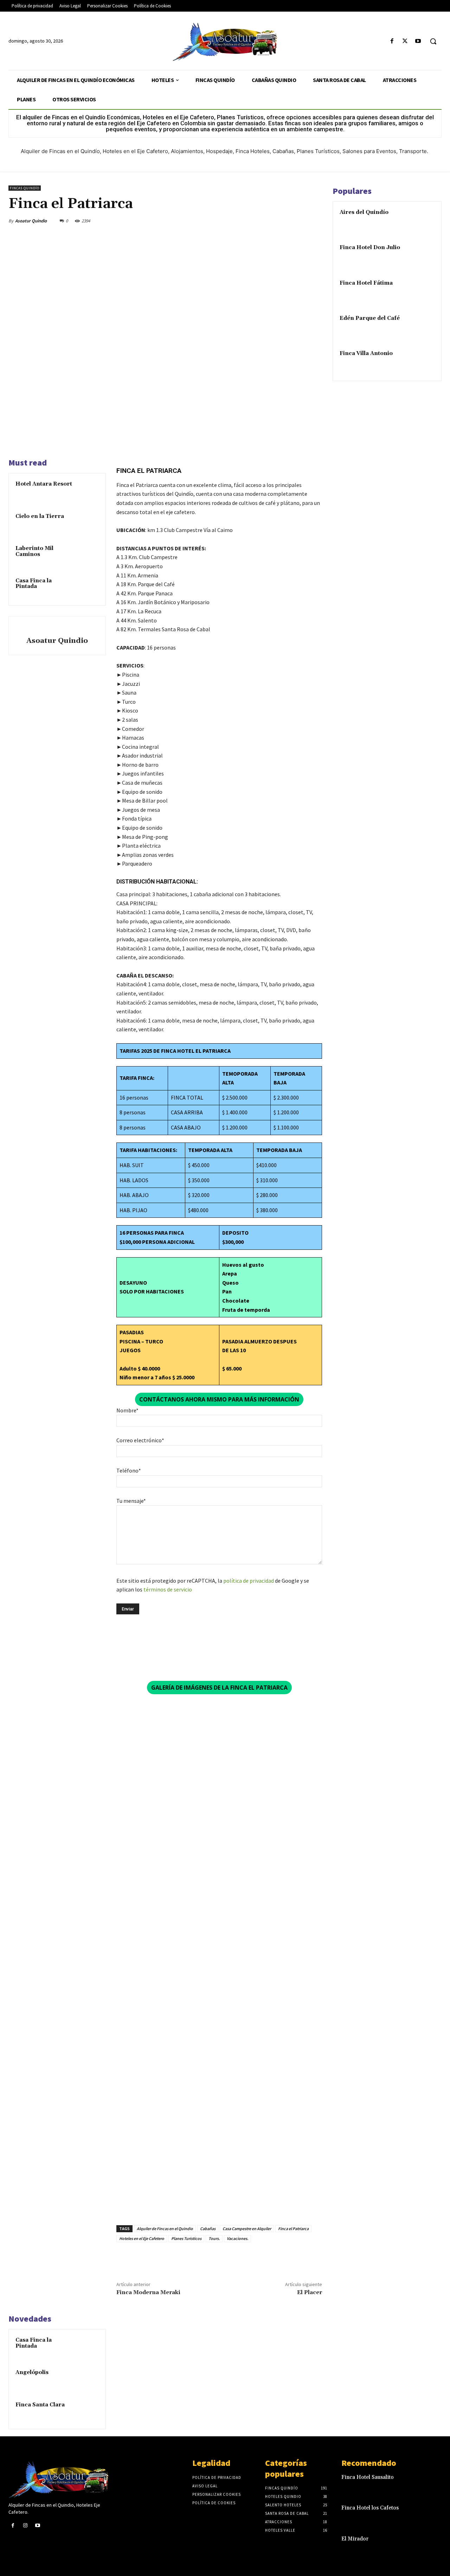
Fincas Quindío (25, 188)
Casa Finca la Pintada (34, 584)
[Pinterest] (282, 221)
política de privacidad (249, 1581)
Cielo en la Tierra (40, 516)
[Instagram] (25, 2526)
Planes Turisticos (186, 2238)
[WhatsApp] (298, 221)
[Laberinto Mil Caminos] (88, 555)
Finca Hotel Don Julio (370, 248)
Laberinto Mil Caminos (34, 551)
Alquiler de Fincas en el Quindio (165, 2229)
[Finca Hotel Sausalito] (432, 2483)
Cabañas (208, 2229)
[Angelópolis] (88, 2379)
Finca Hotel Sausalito (368, 2477)
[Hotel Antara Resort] (88, 491)
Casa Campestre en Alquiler (247, 2229)
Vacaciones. (237, 2238)
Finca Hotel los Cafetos (370, 2508)
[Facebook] (392, 41)
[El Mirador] (432, 2545)
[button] (433, 41)
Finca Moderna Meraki (148, 2292)
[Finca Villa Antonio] (422, 362)
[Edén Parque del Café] (422, 327)
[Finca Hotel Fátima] (422, 291)
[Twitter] (405, 41)
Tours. (214, 2238)
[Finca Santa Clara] (88, 2412)
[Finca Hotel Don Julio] (422, 256)
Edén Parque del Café (370, 318)
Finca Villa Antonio (366, 353)
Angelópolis (32, 2372)
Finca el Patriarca (293, 2229)
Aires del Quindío (364, 212)
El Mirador (355, 2539)
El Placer (310, 2292)
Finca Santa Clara (40, 2405)
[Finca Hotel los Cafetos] (432, 2514)
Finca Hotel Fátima (366, 283)
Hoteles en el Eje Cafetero (142, 2238)
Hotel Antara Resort (44, 484)
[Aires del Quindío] (422, 221)
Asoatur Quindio (31, 221)
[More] (315, 221)
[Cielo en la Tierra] (88, 523)
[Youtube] (418, 41)
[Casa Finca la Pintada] (88, 588)
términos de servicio (168, 1589)
